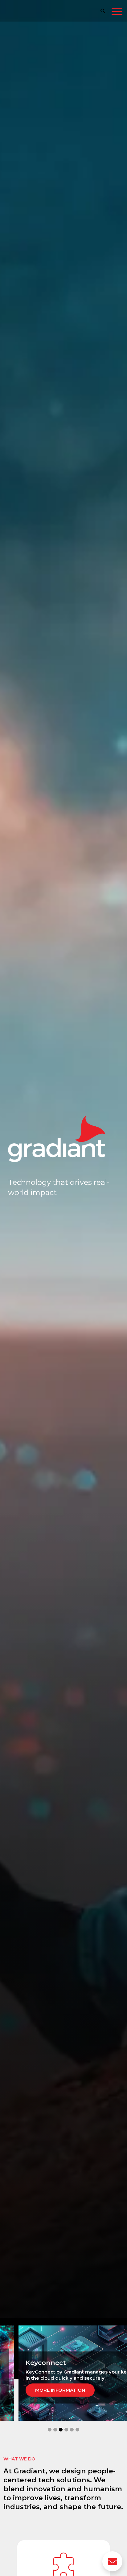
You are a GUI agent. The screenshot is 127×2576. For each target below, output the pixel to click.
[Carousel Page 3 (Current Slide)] (61, 2430)
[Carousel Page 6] (77, 2430)
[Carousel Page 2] (55, 2430)
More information (60, 2390)
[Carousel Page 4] (66, 2430)
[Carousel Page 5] (72, 2430)
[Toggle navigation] (117, 12)
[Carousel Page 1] (50, 2430)
